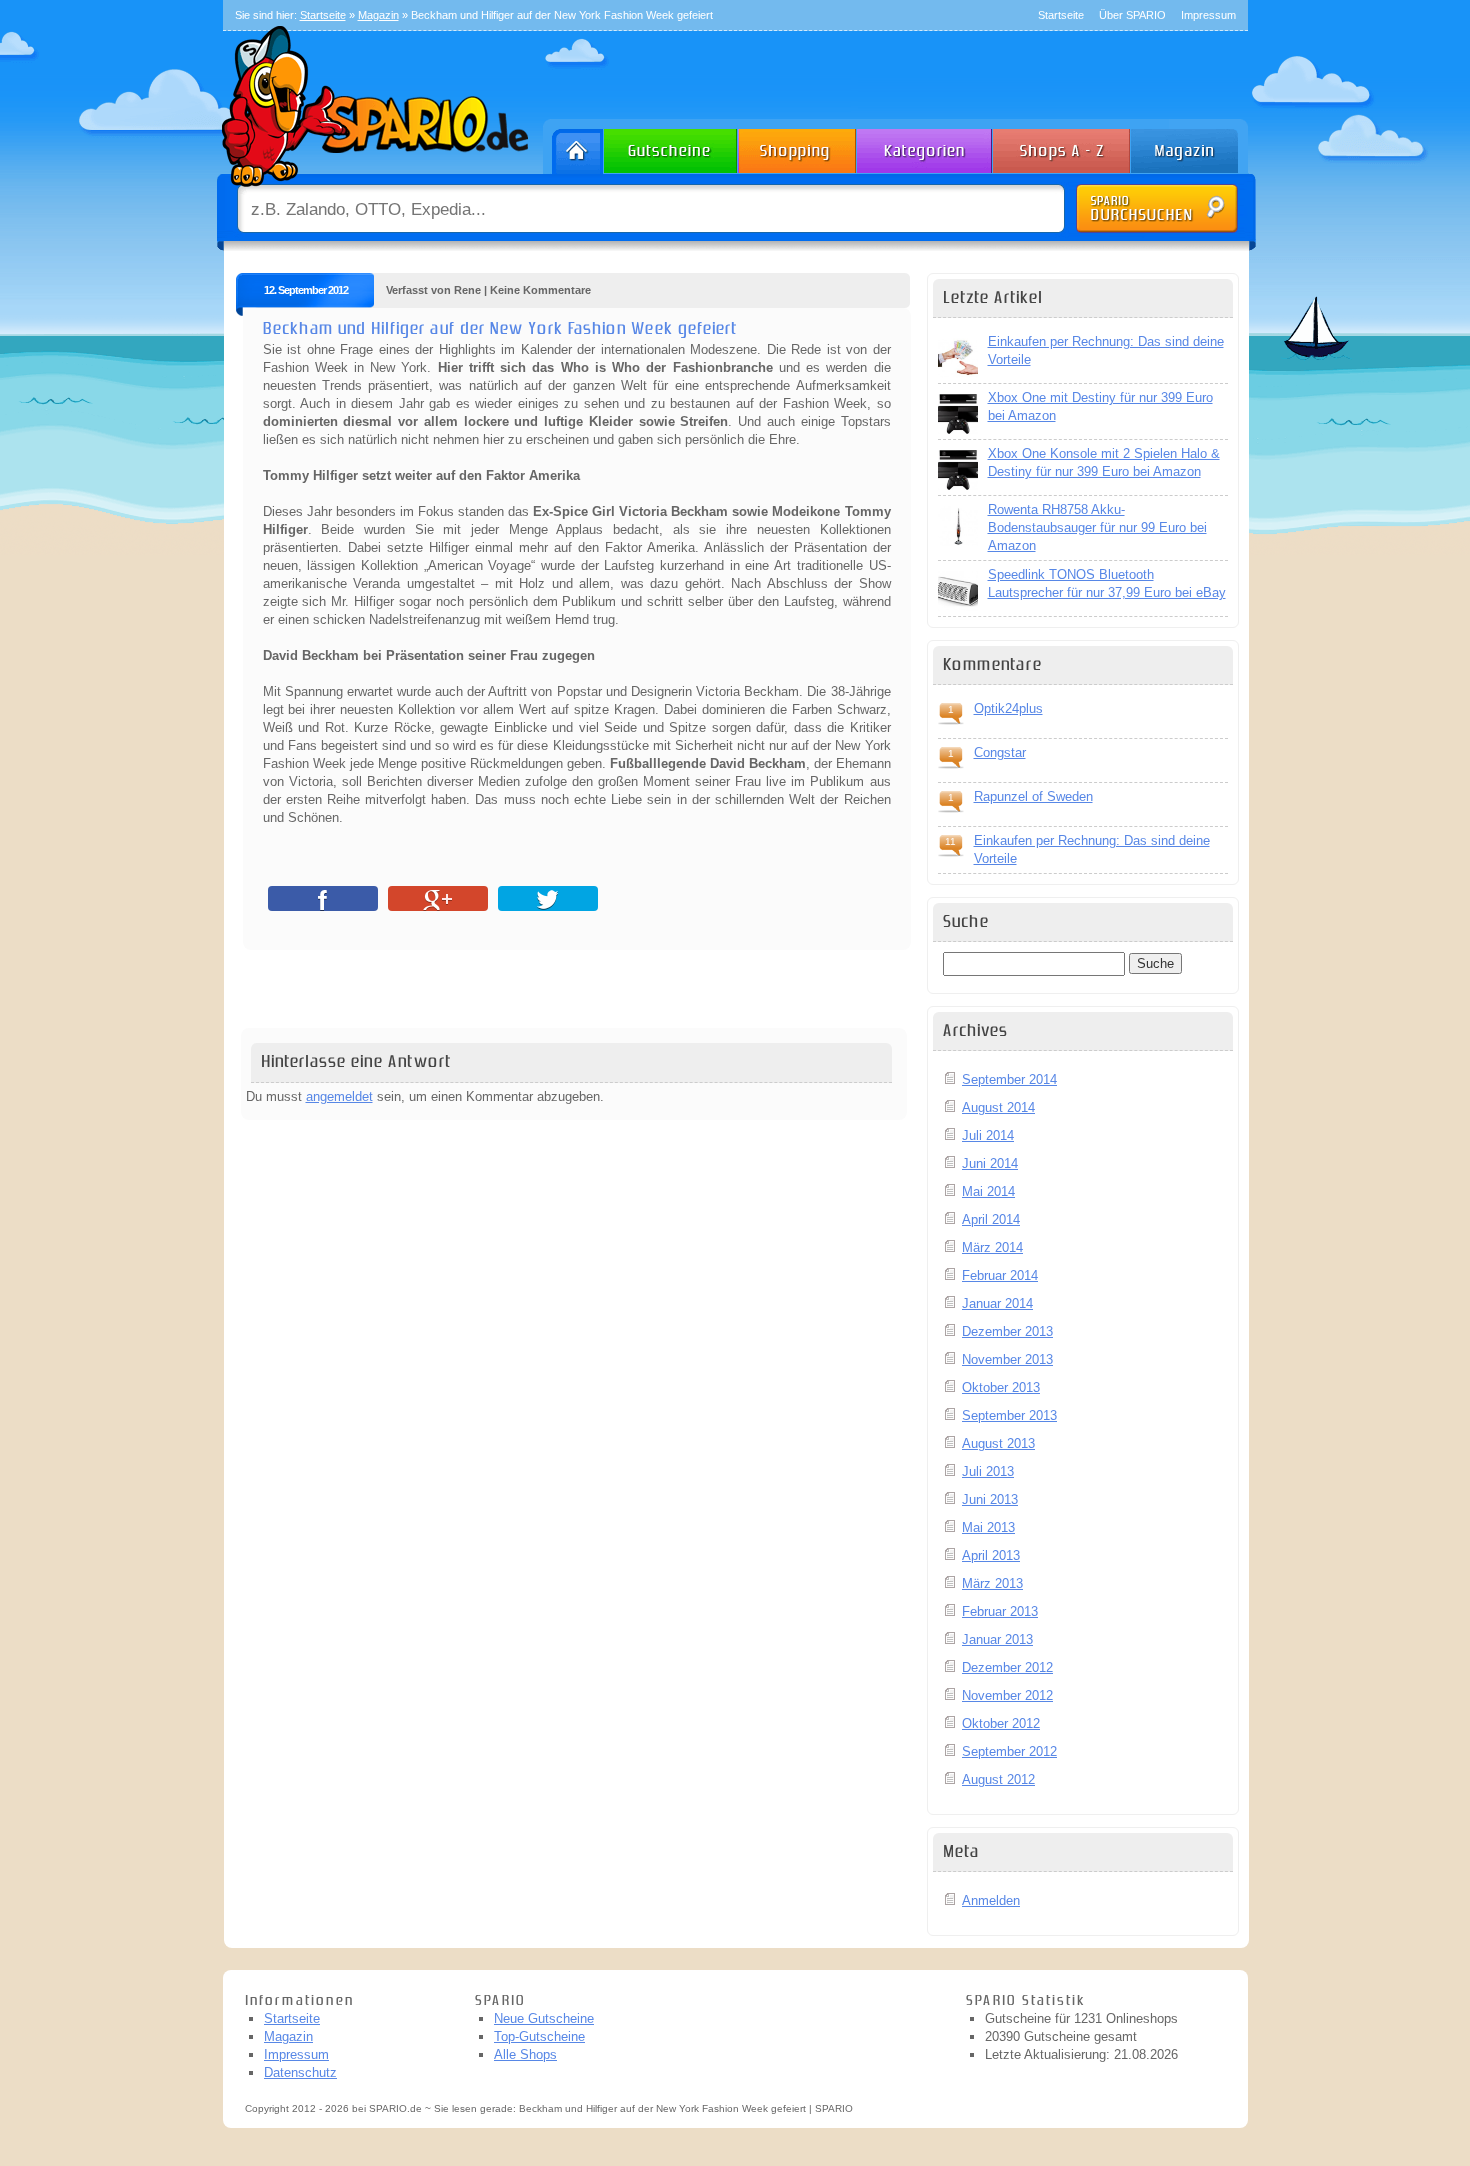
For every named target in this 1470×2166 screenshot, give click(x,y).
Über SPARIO (1132, 15)
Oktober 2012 (1001, 1723)
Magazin (288, 2036)
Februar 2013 (1000, 1611)
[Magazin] (1194, 146)
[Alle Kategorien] (925, 146)
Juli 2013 (988, 1471)
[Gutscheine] (671, 146)
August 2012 (998, 1779)
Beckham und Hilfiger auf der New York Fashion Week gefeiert (500, 329)
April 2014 (991, 1219)
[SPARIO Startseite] (573, 146)
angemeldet (339, 1096)
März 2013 (992, 1583)
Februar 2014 (1000, 1275)
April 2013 (991, 1555)
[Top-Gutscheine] (798, 146)
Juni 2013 (990, 1499)
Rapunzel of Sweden (1033, 796)
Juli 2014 (988, 1135)
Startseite (1061, 15)
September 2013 (1009, 1415)
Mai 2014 (988, 1191)
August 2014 (998, 1107)
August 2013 (998, 1443)
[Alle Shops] (1063, 146)
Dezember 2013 (1007, 1331)
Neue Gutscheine (544, 2018)
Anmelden (991, 1900)
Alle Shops (525, 2054)
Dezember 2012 (1007, 1667)
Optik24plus (1008, 708)
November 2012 (1007, 1695)
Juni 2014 (990, 1163)
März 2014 (992, 1247)
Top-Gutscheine (539, 2036)
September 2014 (1009, 1079)
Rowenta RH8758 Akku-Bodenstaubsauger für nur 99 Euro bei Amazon (1097, 527)
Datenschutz (300, 2072)
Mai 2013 (988, 1527)
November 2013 (1007, 1359)
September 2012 (1009, 1751)
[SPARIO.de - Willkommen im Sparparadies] (372, 191)
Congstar (1000, 752)
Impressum (1208, 15)
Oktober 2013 (1001, 1387)
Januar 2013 (997, 1639)
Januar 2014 (997, 1303)
